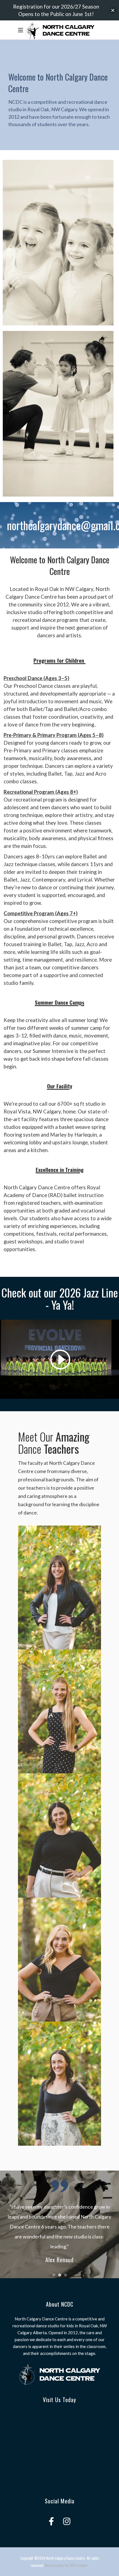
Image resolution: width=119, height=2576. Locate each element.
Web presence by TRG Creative (66, 2565)
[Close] (113, 10)
